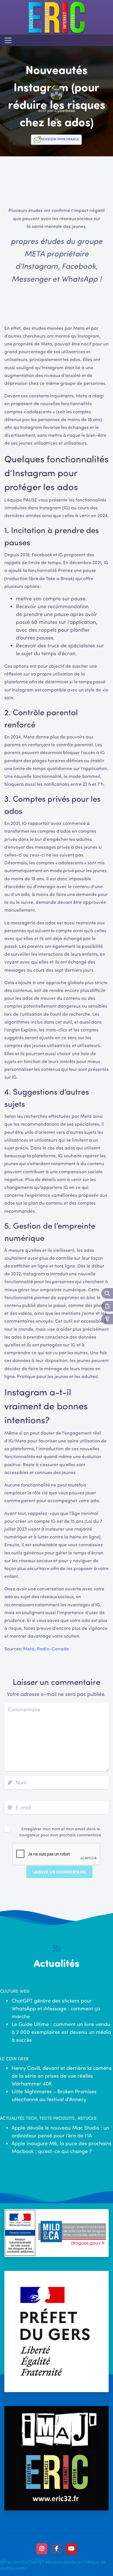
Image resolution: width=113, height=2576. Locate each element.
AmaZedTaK (25, 2562)
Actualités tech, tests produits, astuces (48, 2118)
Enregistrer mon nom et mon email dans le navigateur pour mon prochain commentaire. (61, 1832)
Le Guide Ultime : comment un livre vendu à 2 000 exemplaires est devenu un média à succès (61, 2032)
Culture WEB (14, 1991)
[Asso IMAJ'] (57, 2458)
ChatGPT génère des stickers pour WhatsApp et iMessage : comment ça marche (56, 2008)
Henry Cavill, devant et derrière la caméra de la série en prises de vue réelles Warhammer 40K (62, 2076)
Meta (29, 1649)
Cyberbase (65, 110)
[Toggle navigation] (8, 40)
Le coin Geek (14, 2059)
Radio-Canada (53, 1649)
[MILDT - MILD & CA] (57, 2233)
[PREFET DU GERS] (57, 2331)
